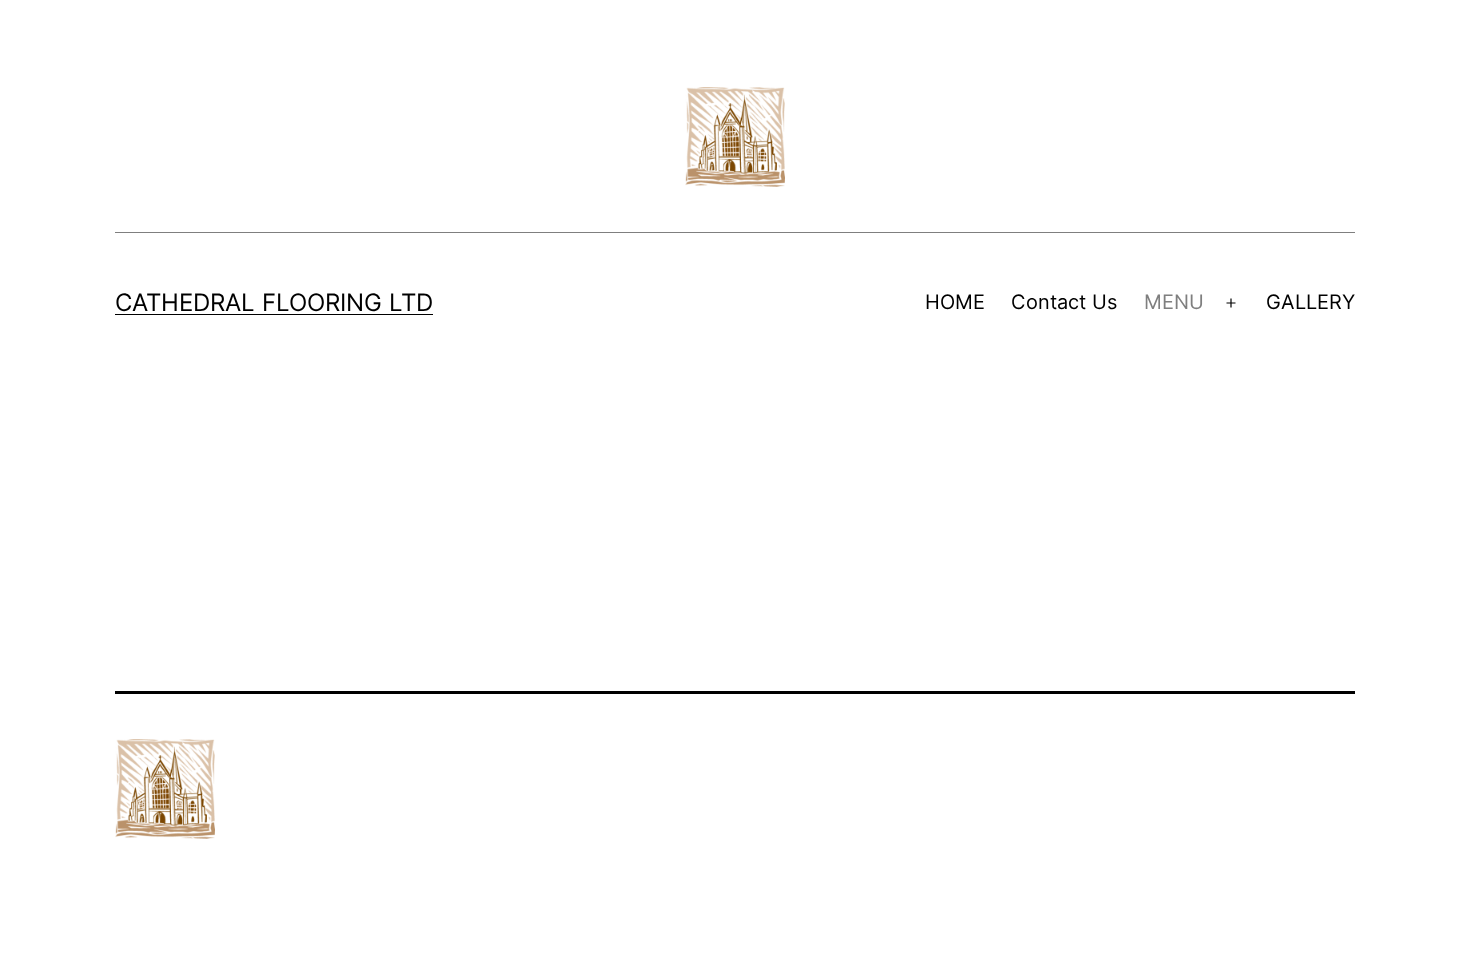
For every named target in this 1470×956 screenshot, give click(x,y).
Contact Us (1064, 302)
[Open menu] (1231, 303)
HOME (955, 302)
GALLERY (1310, 302)
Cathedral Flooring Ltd (274, 302)
